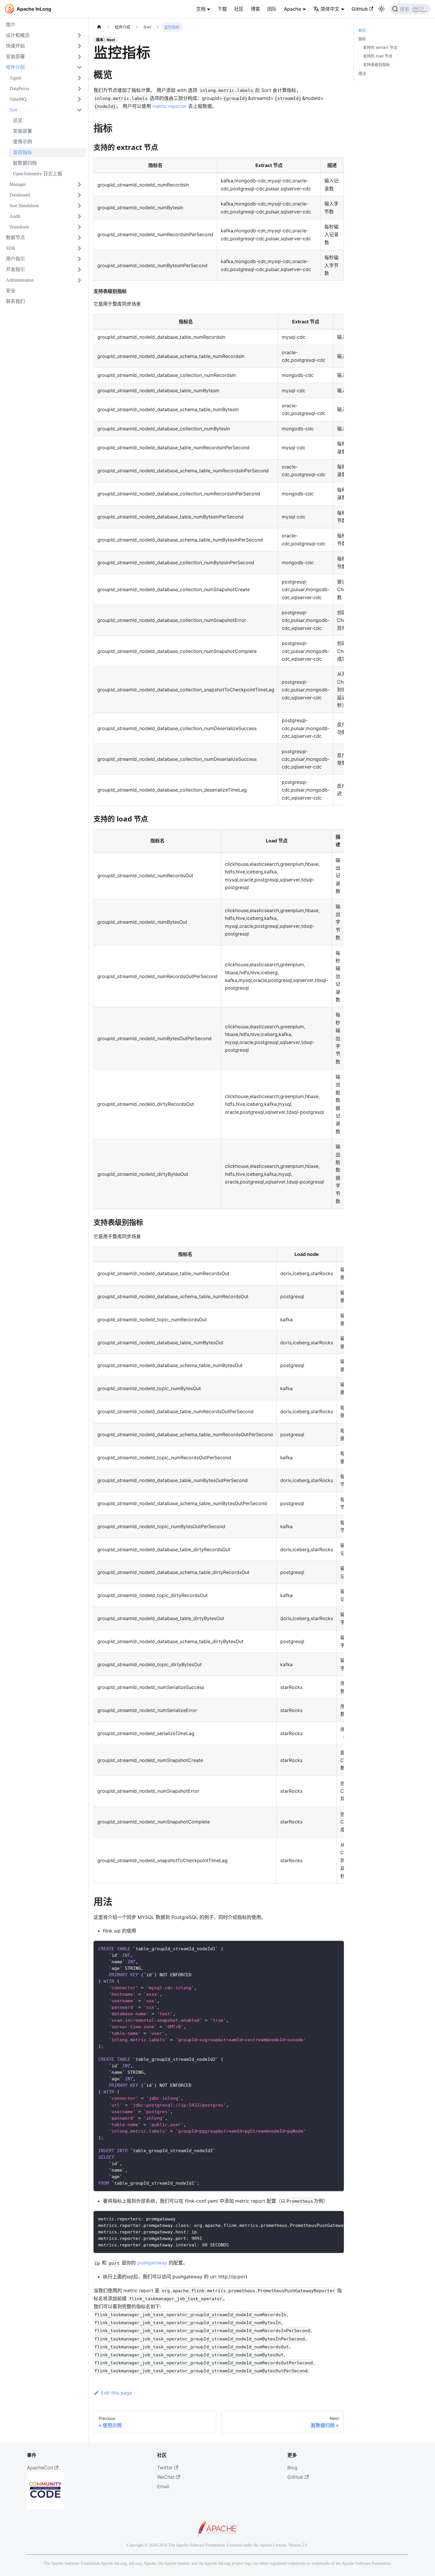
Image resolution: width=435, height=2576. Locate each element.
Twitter (165, 2468)
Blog (292, 2468)
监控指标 (22, 152)
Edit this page (116, 2393)
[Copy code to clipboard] (337, 1948)
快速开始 (15, 46)
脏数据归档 (25, 163)
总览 (18, 120)
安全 (11, 291)
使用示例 (22, 142)
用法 (362, 73)
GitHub (360, 9)
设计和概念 (18, 35)
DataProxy (20, 89)
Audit (15, 216)
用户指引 (15, 259)
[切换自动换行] (326, 2218)
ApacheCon (40, 2468)
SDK (11, 248)
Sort (13, 110)
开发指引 (15, 269)
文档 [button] (201, 9)
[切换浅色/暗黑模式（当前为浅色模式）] (381, 9)
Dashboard (20, 195)
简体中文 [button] (330, 9)
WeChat (166, 2477)
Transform (19, 227)
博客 (255, 9)
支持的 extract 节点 (380, 47)
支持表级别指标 (377, 65)
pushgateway (152, 2263)
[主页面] (99, 27)
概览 (362, 30)
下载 (222, 9)
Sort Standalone (24, 206)
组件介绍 (15, 67)
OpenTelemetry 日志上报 (38, 174)
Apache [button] (292, 9)
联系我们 (15, 301)
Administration (20, 280)
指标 (362, 39)
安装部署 (15, 57)
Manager (18, 184)
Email (163, 2486)
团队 (272, 9)
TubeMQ (18, 99)
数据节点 (15, 238)
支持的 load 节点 (378, 56)
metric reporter (170, 106)
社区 (239, 9)
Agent (15, 78)
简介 (11, 25)
